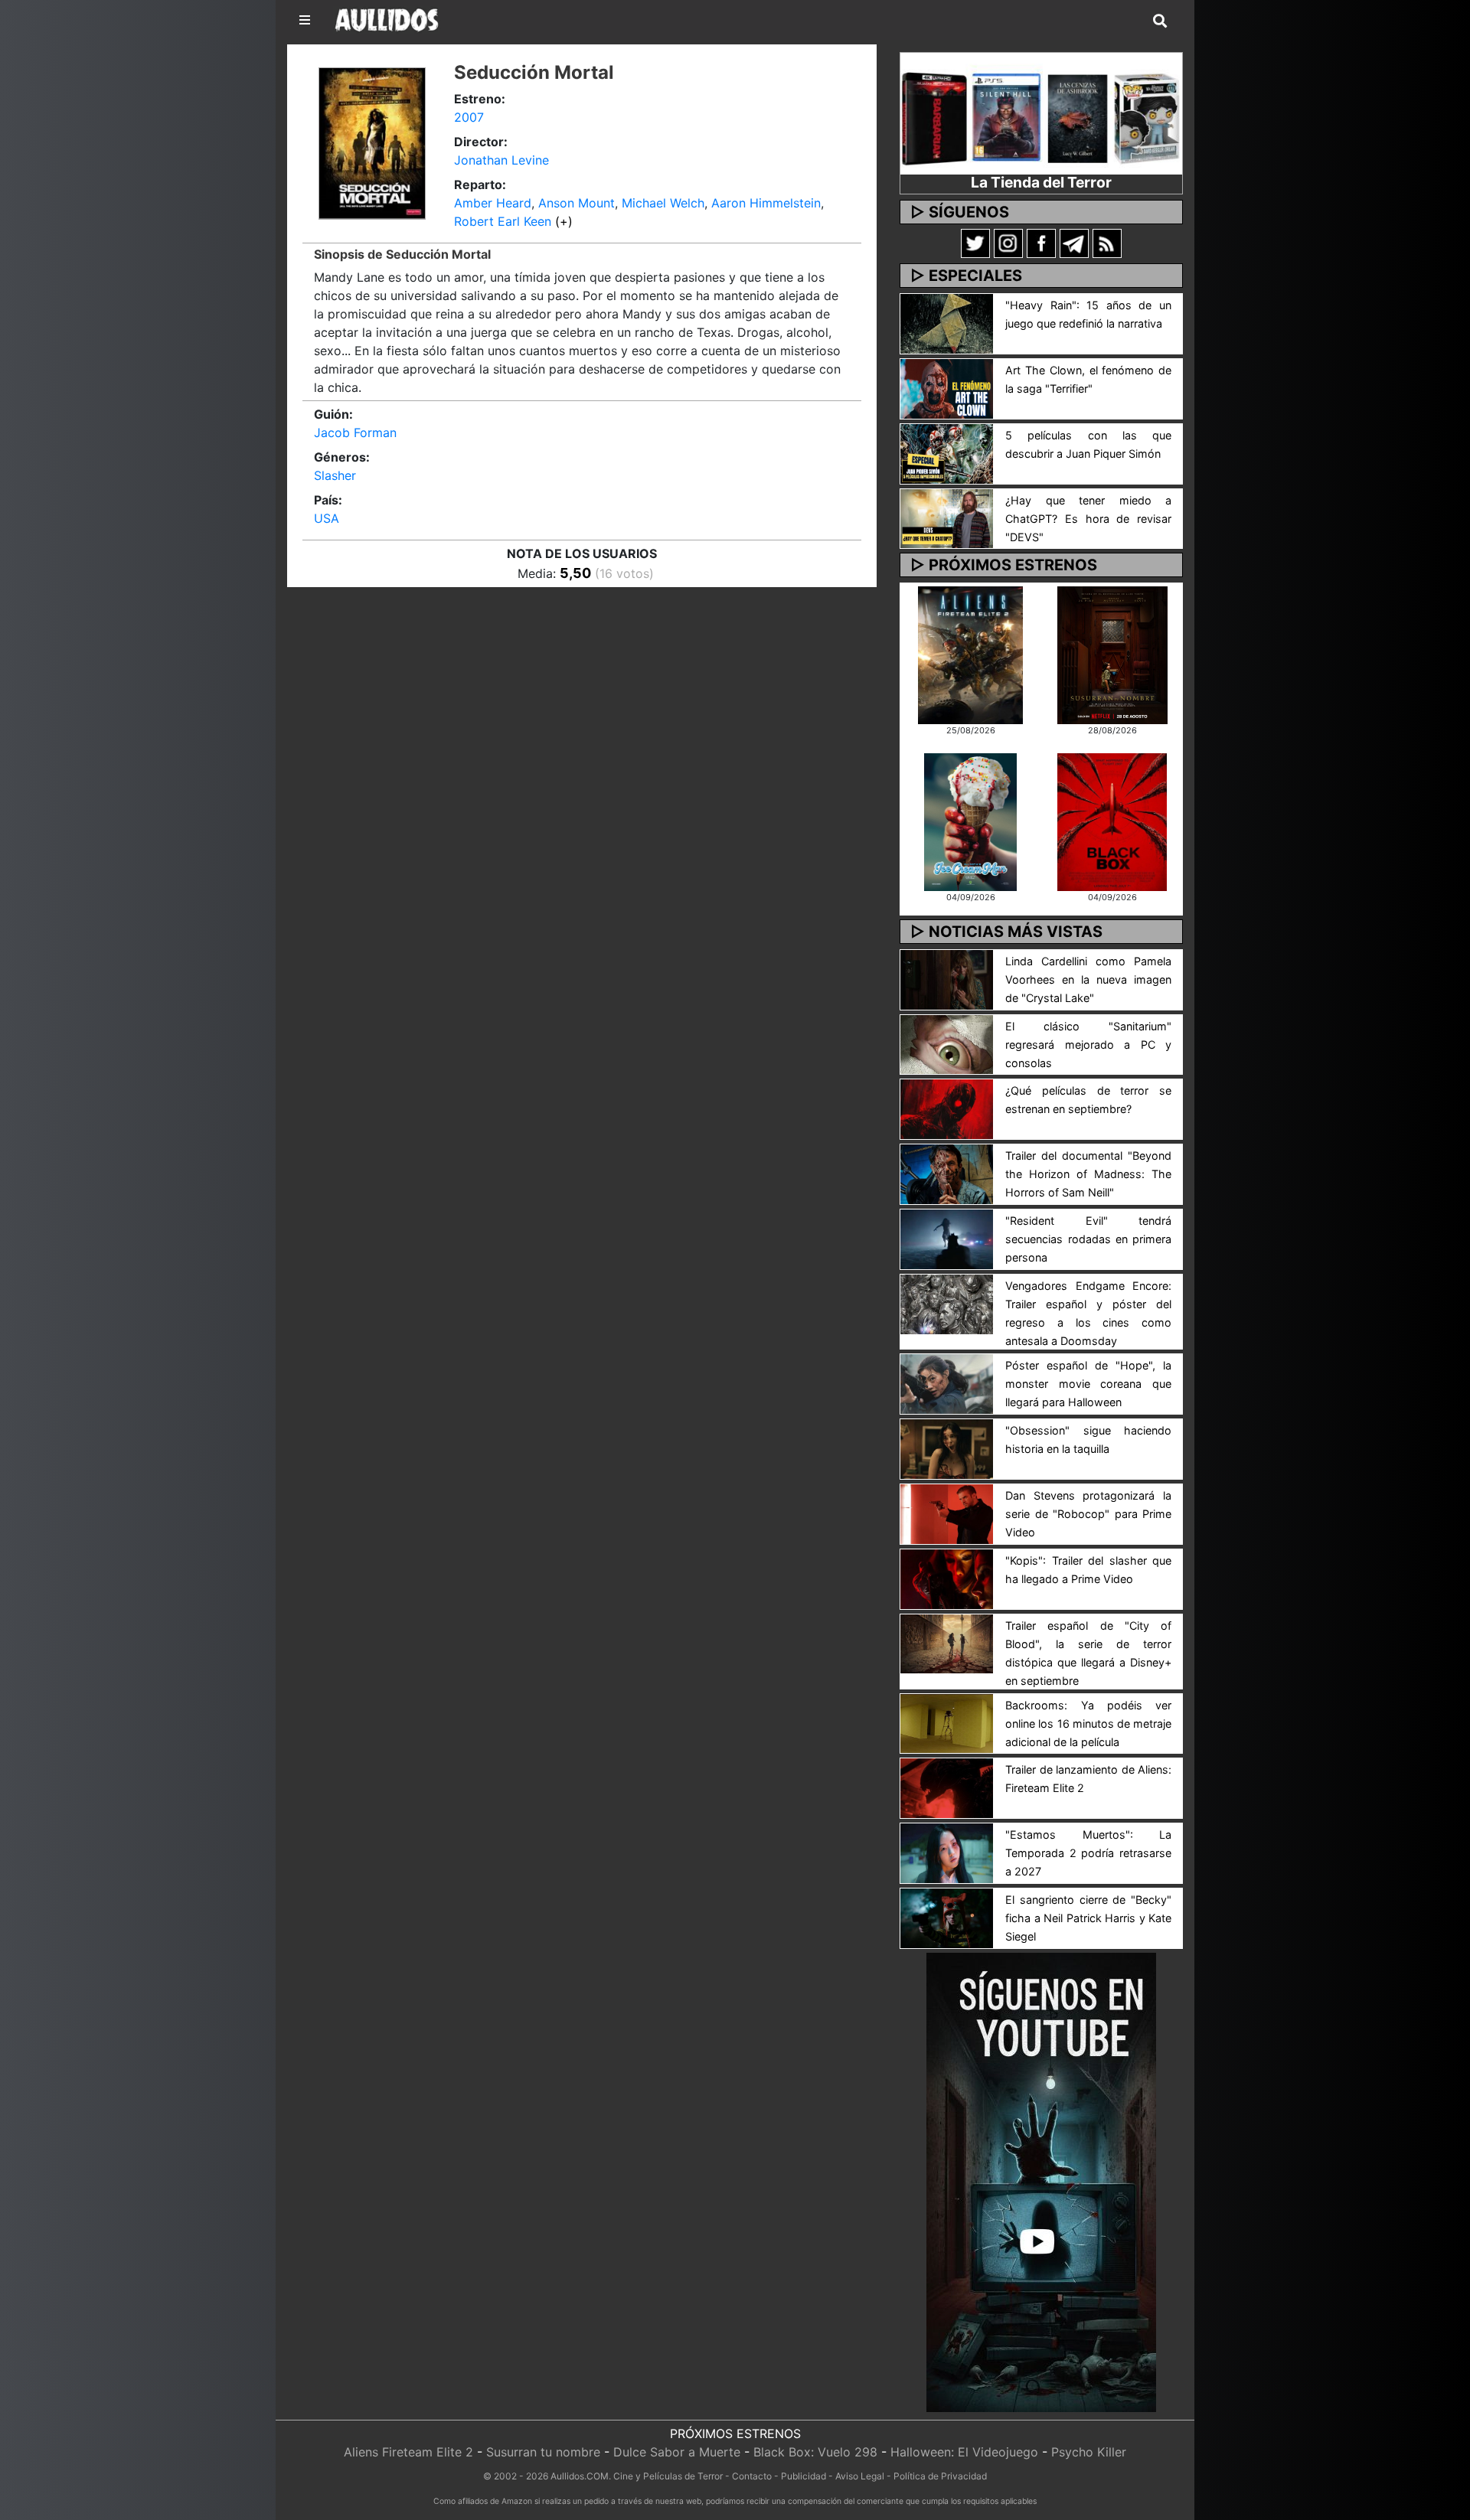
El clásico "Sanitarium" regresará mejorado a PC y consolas (1088, 1045)
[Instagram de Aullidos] (1008, 243)
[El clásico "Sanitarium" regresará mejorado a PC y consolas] (947, 1043)
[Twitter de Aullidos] (975, 243)
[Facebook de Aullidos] (1041, 243)
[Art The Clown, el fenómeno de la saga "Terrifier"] (947, 387)
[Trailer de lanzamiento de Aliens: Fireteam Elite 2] (947, 1787)
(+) (564, 221)
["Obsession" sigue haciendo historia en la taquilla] (947, 1448)
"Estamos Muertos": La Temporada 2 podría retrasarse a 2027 (1088, 1853)
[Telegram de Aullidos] (1074, 243)
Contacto (752, 2476)
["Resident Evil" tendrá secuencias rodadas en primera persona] (947, 1238)
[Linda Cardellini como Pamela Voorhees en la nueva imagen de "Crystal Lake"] (947, 978)
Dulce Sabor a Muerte (677, 2452)
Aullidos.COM (580, 2476)
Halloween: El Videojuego (964, 2452)
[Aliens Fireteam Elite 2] (970, 654)
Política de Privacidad (940, 2476)
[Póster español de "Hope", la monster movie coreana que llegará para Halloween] (947, 1382)
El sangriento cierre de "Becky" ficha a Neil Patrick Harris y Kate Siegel (1088, 1918)
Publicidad (804, 2476)
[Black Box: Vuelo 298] (1112, 821)
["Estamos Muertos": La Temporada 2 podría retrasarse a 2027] (947, 1852)
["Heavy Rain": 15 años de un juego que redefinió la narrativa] (947, 322)
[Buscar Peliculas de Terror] (1160, 21)
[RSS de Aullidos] (1107, 243)
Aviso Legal (860, 2476)
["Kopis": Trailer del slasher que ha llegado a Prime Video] (947, 1578)
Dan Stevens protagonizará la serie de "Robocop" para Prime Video (1088, 1514)
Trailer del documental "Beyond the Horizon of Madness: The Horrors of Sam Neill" (1088, 1174)
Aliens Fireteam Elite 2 (408, 2452)
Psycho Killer (1089, 2452)
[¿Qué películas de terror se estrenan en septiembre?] (947, 1108)
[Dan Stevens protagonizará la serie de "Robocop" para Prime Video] (947, 1513)
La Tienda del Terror (1041, 182)
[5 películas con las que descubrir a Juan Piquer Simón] (947, 452)
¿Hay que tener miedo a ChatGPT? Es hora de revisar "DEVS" (1088, 519)
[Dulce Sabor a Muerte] (970, 821)
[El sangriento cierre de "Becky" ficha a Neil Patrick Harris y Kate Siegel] (947, 1917)
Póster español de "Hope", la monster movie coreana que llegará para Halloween (1088, 1384)
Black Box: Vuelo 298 (815, 2452)
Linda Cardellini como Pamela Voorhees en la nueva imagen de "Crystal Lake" (1088, 979)
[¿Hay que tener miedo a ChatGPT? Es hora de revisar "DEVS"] (947, 517)
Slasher (335, 475)
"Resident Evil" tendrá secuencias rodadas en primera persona (1088, 1239)
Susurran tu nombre (543, 2452)
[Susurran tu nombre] (1112, 654)
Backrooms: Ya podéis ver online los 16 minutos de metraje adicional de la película (1088, 1724)
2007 (469, 117)
